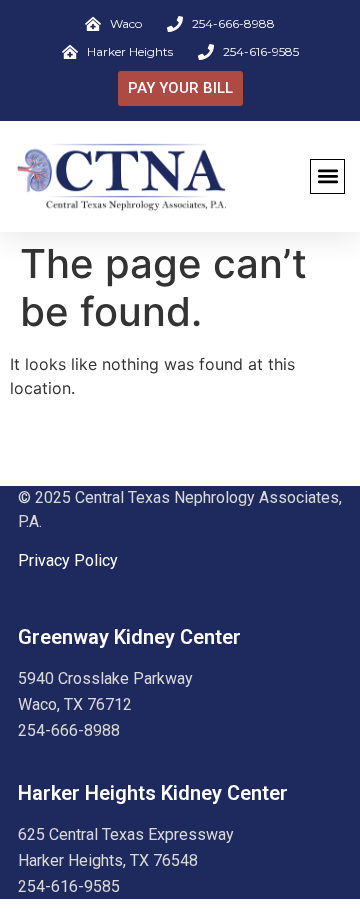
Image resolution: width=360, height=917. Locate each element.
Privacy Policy (68, 560)
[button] (327, 176)
